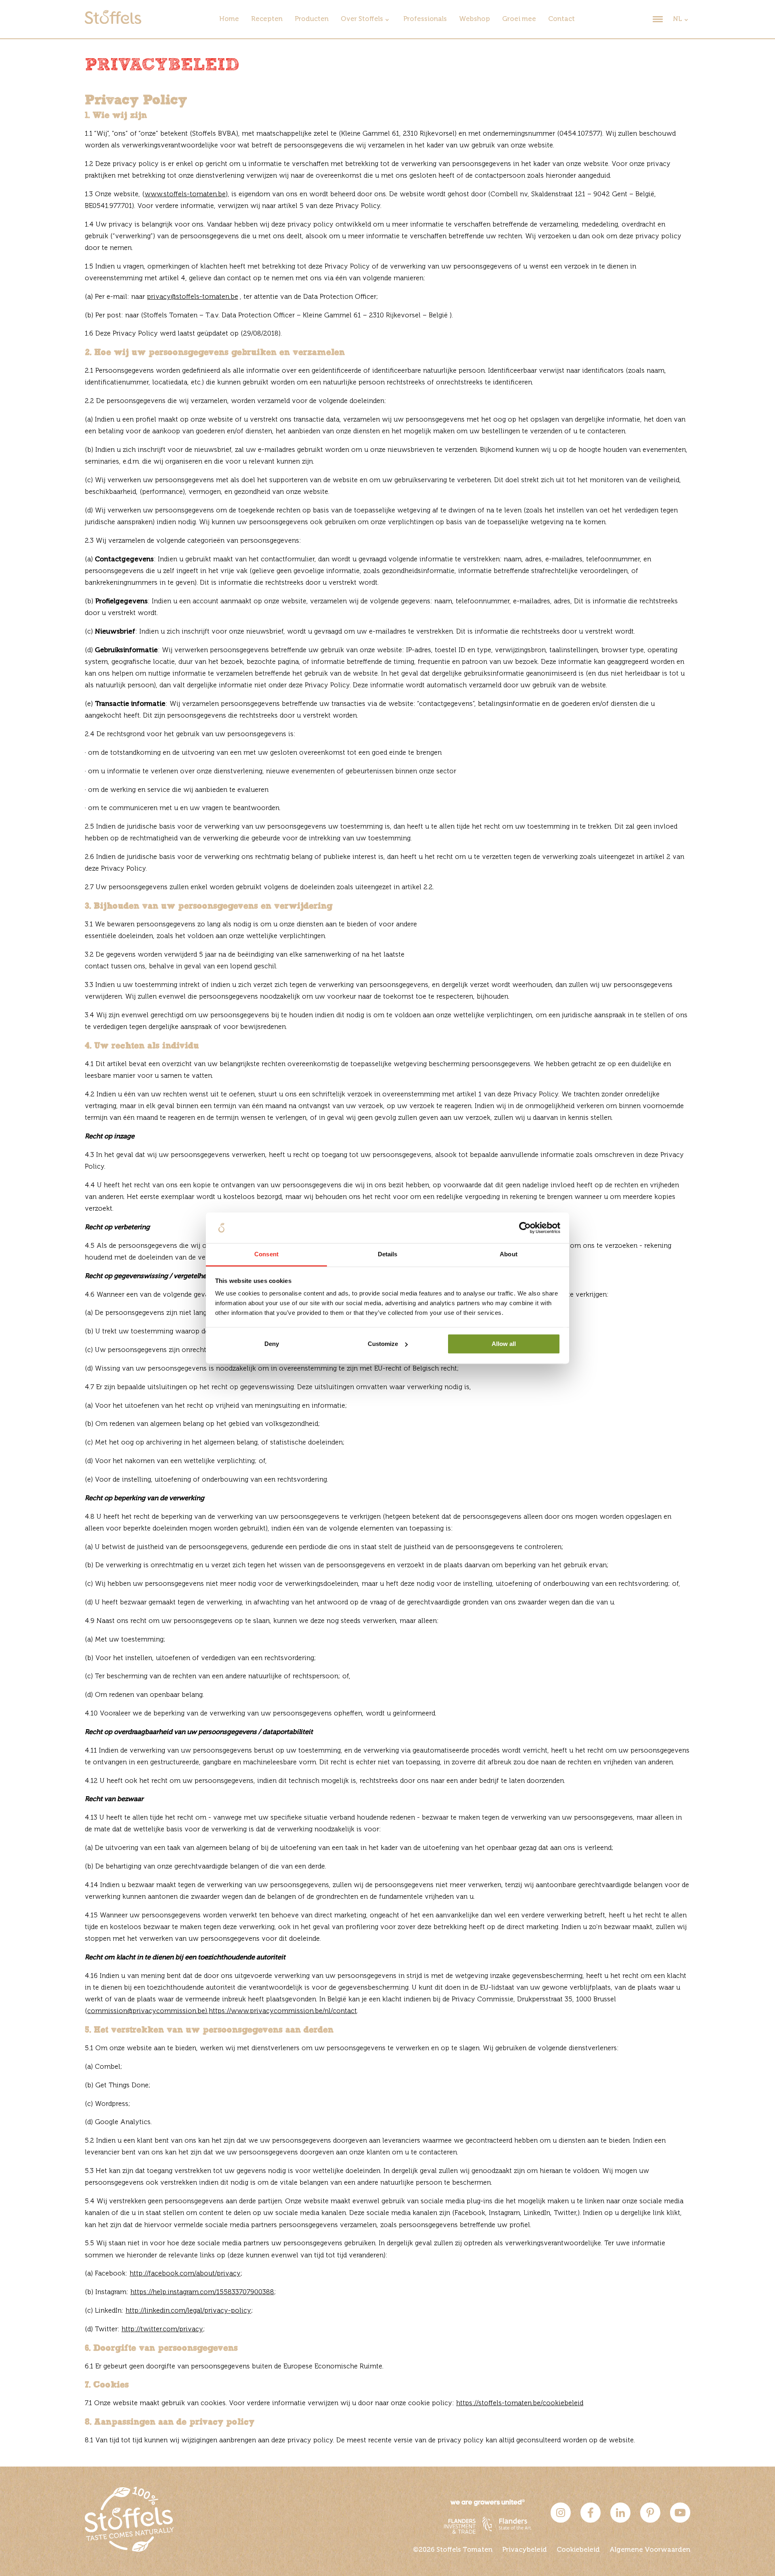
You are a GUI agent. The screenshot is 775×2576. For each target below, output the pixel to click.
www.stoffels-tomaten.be (185, 194)
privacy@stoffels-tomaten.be (193, 297)
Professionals (425, 19)
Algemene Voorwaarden (650, 2550)
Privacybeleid (525, 2550)
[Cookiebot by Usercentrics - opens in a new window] (525, 1228)
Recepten (267, 19)
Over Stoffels (362, 19)
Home (229, 19)
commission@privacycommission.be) (147, 2011)
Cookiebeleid (578, 2550)
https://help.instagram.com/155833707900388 (202, 2292)
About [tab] (509, 1254)
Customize (383, 1344)
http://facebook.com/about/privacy (185, 2274)
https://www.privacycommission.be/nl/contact (283, 2011)
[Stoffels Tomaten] (113, 22)
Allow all (504, 1344)
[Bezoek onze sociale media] (561, 2521)
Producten (312, 19)
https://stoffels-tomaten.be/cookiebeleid (520, 2403)
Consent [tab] (266, 1254)
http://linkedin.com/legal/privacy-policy (188, 2311)
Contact (561, 19)
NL (678, 19)
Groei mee (519, 19)
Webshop (474, 19)
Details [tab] (388, 1254)
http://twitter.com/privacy (162, 2329)
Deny (272, 1344)
